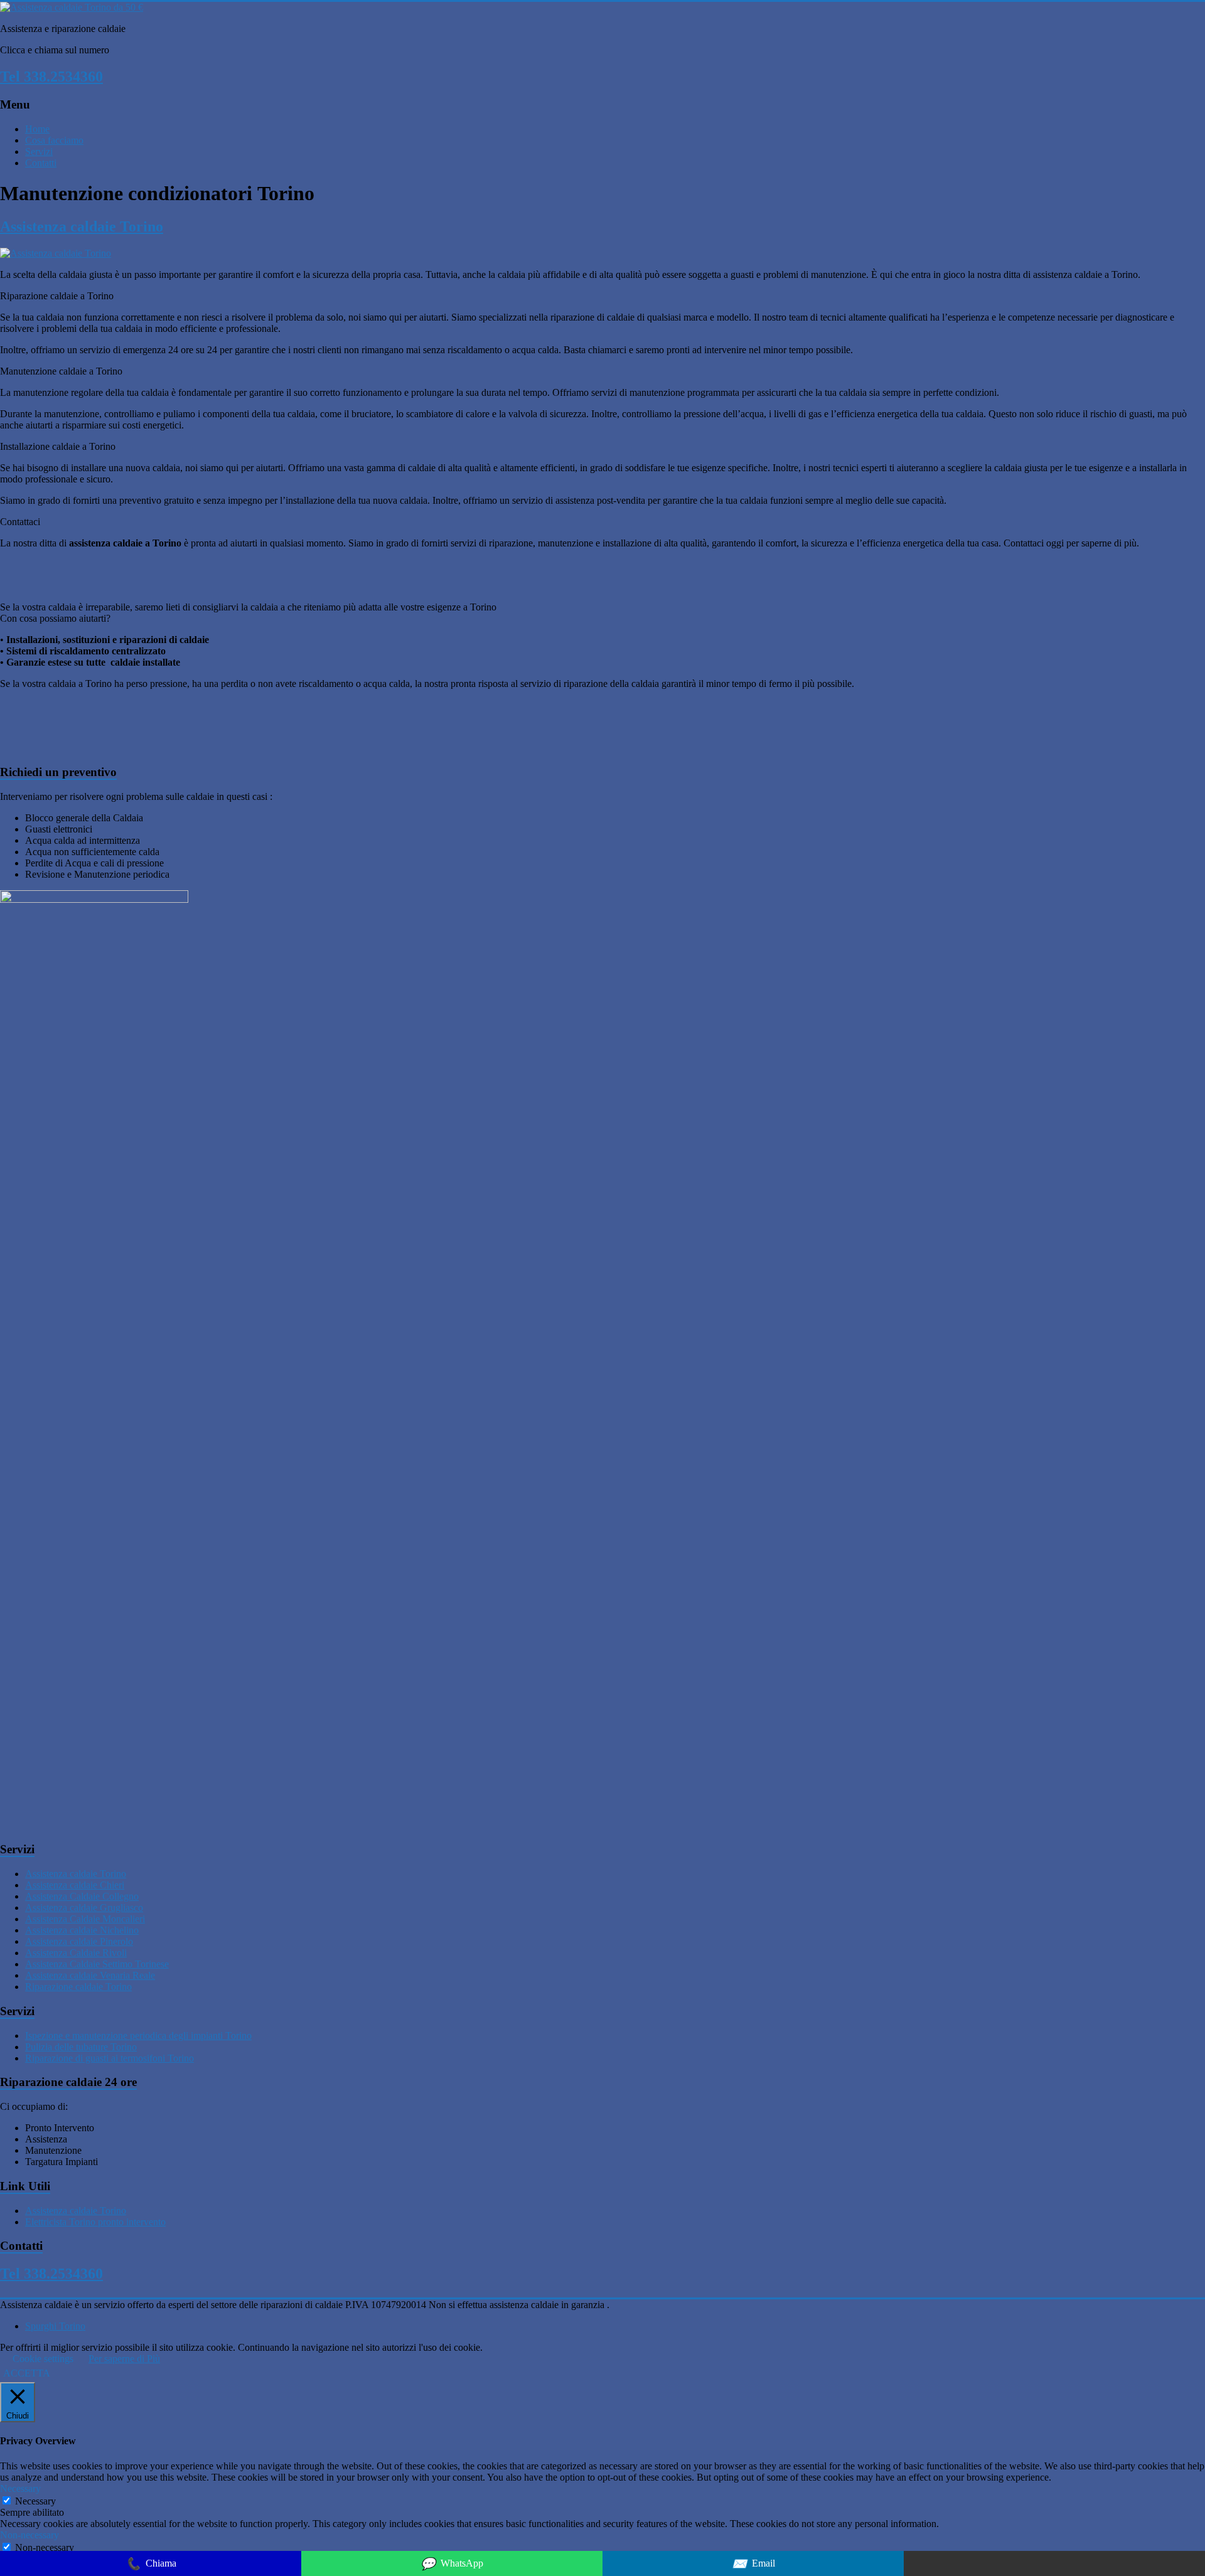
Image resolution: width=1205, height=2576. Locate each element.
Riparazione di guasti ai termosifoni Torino (110, 2058)
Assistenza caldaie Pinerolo (79, 1941)
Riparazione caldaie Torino (78, 1987)
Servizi (39, 152)
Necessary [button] (20, 2488)
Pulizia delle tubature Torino (81, 2047)
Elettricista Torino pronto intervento (95, 2222)
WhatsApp (452, 2564)
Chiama (151, 2564)
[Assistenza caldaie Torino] (56, 253)
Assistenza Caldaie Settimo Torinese (97, 1964)
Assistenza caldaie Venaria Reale (90, 1975)
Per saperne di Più (124, 2359)
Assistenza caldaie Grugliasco (84, 1908)
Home (37, 129)
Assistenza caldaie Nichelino (82, 1930)
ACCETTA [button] (27, 2373)
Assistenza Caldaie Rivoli (76, 1953)
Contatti (41, 163)
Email (753, 2564)
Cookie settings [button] (43, 2359)
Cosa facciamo (54, 140)
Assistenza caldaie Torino (82, 226)
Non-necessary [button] (29, 2535)
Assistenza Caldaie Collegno (82, 1896)
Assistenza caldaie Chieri (75, 1885)
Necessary (35, 2501)
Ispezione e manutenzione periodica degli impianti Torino (138, 2036)
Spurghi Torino (55, 2326)
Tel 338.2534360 (51, 77)
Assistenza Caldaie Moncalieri (85, 1919)
